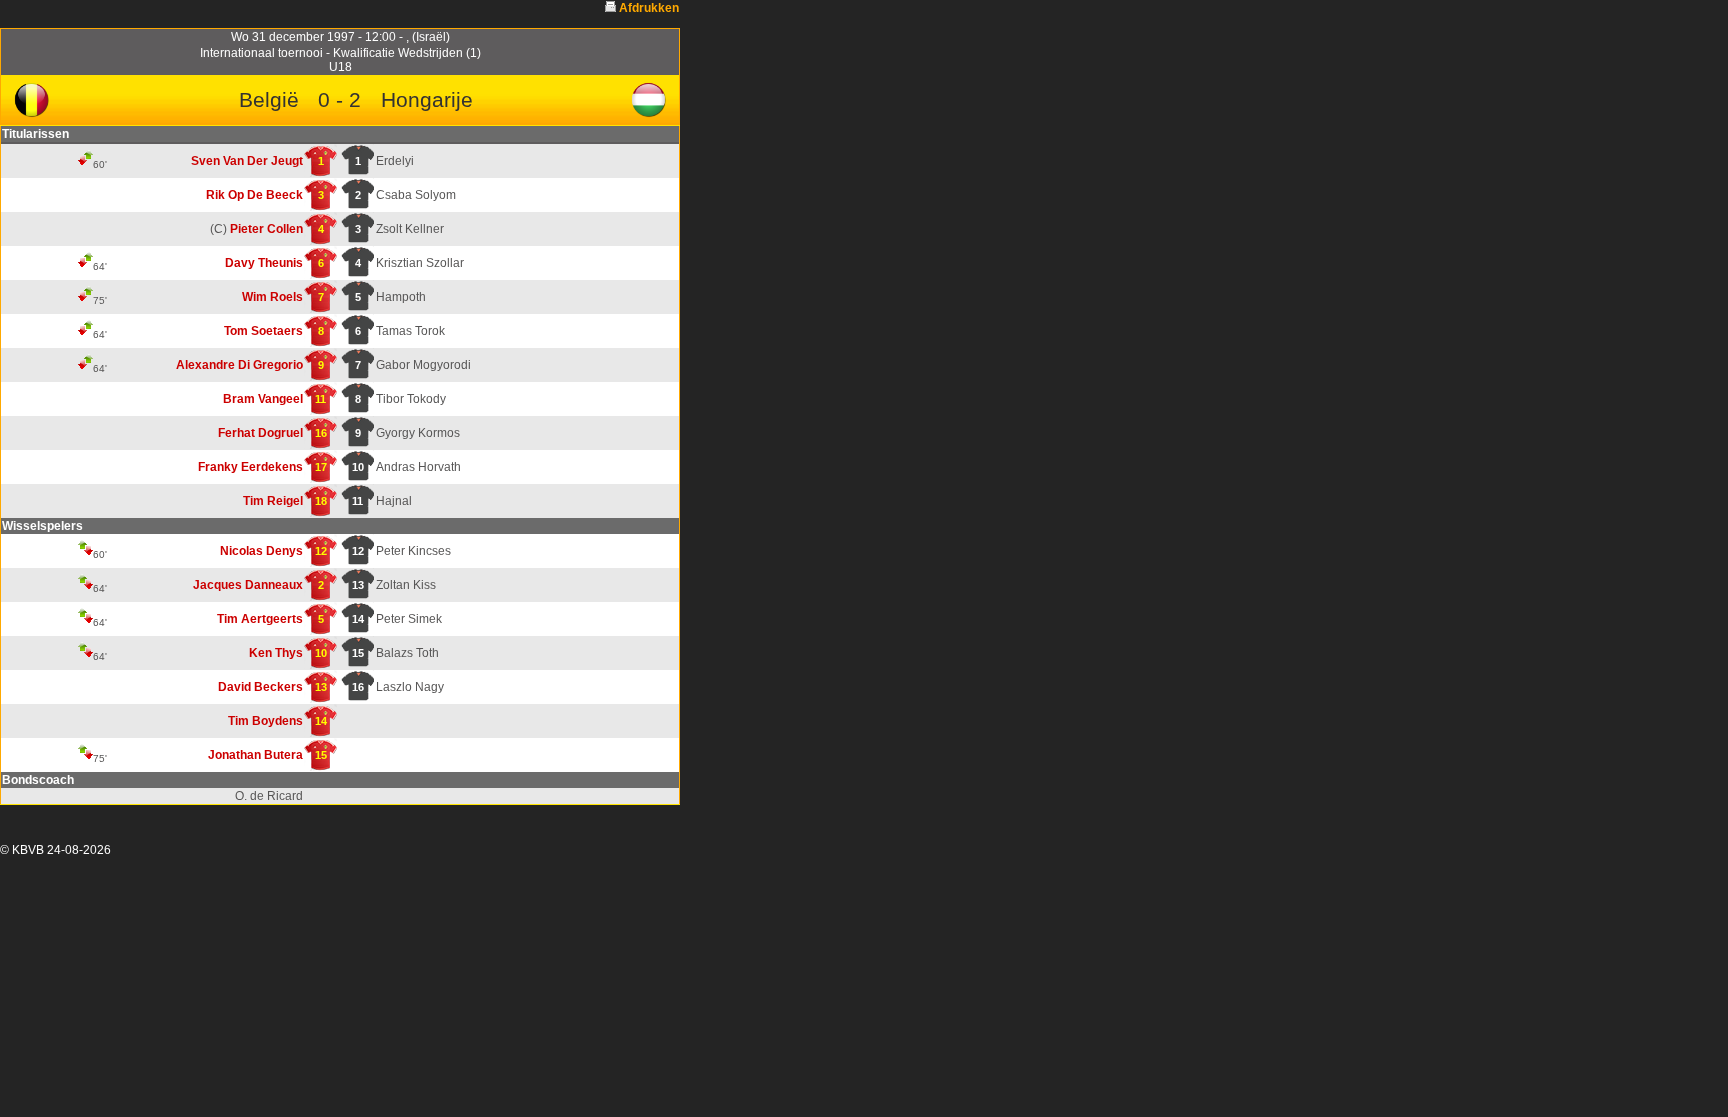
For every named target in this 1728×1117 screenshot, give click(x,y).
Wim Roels (272, 297)
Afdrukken (649, 8)
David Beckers (260, 687)
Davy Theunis (264, 263)
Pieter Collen (266, 229)
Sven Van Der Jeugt (247, 161)
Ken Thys (276, 653)
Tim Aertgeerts (260, 619)
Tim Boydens (265, 721)
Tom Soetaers (263, 331)
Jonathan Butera (255, 755)
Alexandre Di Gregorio (239, 365)
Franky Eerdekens (250, 467)
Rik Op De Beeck (254, 195)
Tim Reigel (273, 501)
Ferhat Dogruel (260, 433)
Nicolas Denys (261, 551)
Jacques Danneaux (248, 585)
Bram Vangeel (263, 399)
